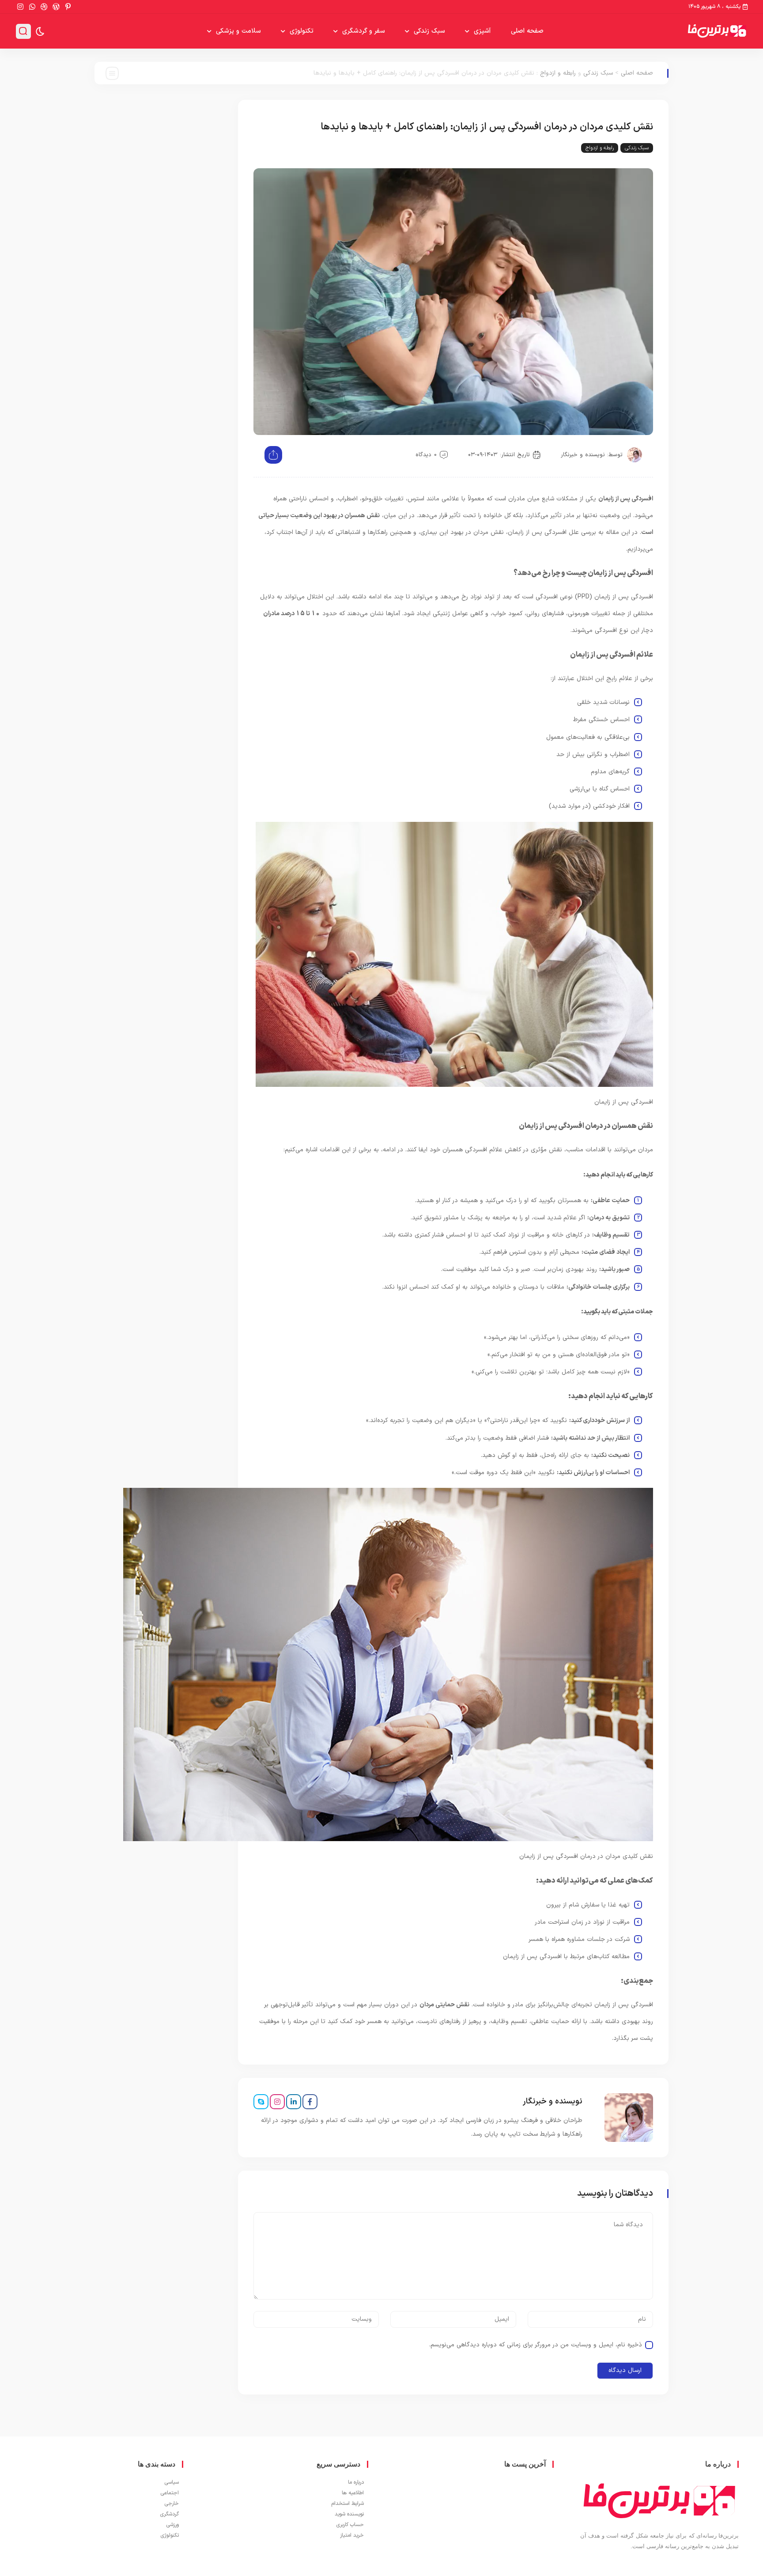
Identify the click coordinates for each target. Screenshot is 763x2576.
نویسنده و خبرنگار (583, 455)
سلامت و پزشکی (238, 31)
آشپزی (482, 31)
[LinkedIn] (294, 2102)
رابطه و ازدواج (558, 73)
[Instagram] (277, 2102)
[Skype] (261, 2102)
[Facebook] (310, 2102)
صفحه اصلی (527, 31)
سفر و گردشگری (364, 31)
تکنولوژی (302, 31)
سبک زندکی (429, 31)
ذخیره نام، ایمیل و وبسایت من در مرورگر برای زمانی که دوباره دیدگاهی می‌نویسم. (536, 2345)
